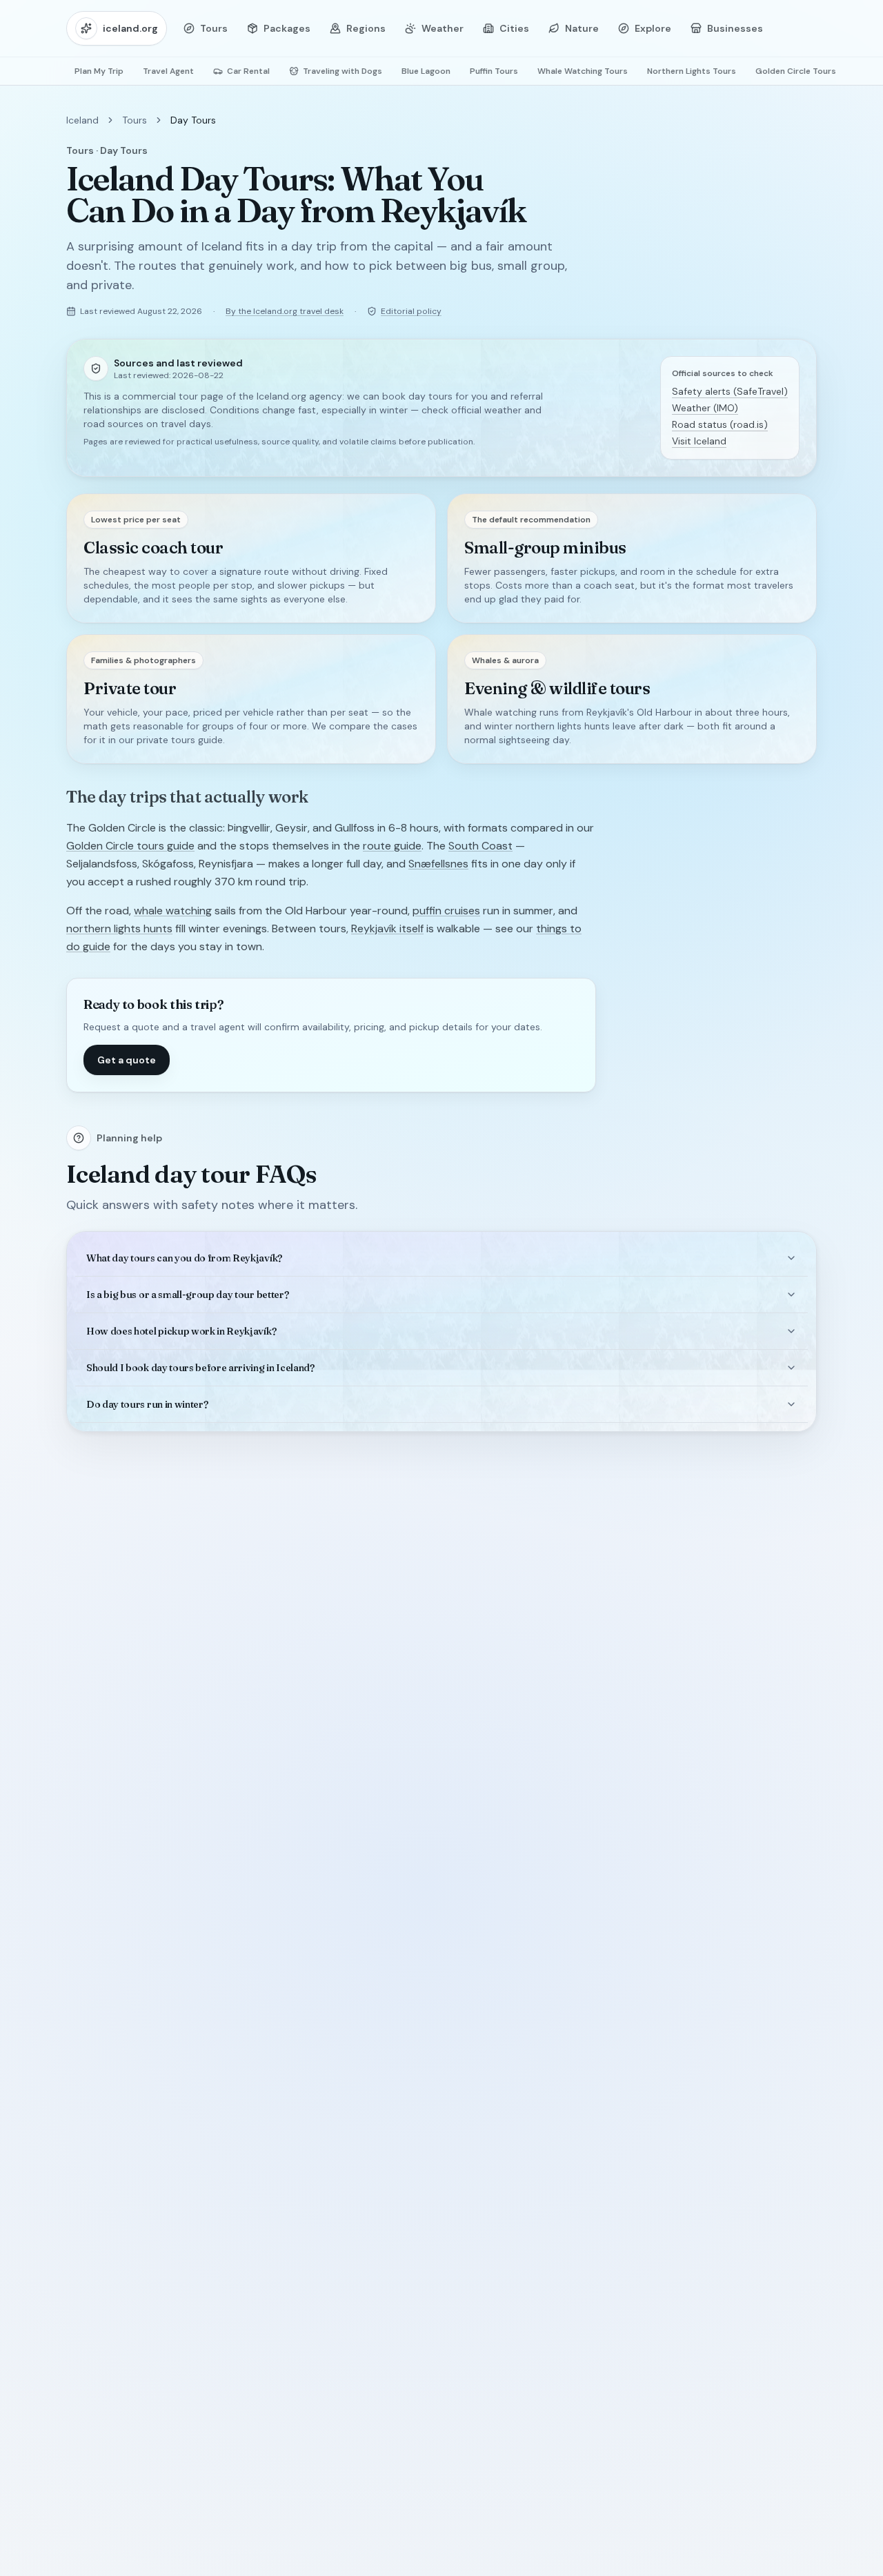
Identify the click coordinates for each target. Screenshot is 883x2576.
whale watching (173, 911)
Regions (366, 28)
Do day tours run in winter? (147, 1404)
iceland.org (130, 28)
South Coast (480, 846)
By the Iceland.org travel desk (285, 311)
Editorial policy (411, 311)
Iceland (82, 120)
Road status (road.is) (720, 424)
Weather (443, 28)
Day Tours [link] (193, 120)
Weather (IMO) (705, 408)
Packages (287, 28)
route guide (392, 846)
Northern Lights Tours (692, 71)
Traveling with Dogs (343, 71)
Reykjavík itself (387, 928)
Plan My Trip (99, 71)
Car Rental (248, 71)
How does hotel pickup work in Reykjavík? (181, 1331)
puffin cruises (446, 911)
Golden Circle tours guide (130, 846)
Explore (653, 28)
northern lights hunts (119, 928)
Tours (214, 28)
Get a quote (127, 1060)
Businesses (735, 28)
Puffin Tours (494, 71)
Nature (582, 28)
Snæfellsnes (438, 864)
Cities (514, 28)
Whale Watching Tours (583, 71)
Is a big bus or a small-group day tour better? (187, 1295)
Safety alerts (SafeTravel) (730, 391)
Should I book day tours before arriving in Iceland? (200, 1368)
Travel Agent (168, 71)
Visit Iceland (699, 441)
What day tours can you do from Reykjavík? (184, 1258)
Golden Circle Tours (796, 71)
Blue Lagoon (426, 71)
